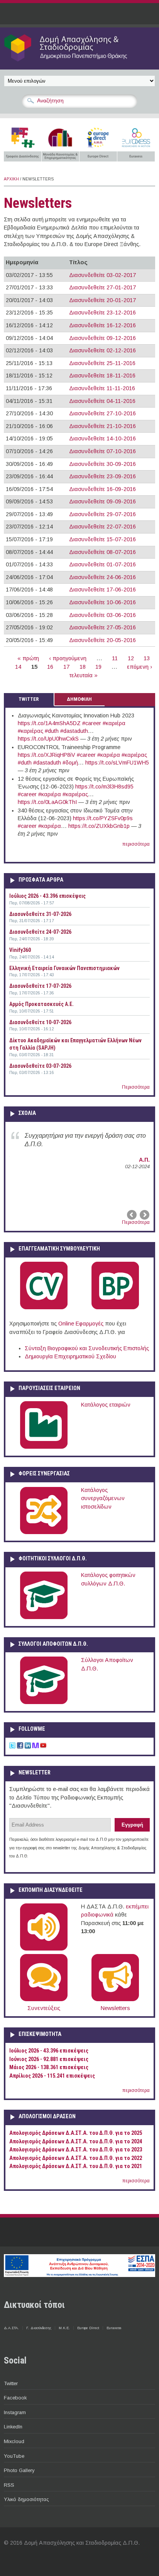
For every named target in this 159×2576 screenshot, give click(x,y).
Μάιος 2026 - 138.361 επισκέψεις (49, 2067)
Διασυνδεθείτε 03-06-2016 (102, 615)
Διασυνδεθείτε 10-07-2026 (40, 1022)
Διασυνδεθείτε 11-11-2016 (102, 388)
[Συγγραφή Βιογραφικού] (44, 1308)
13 (147, 658)
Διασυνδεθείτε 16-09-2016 (102, 489)
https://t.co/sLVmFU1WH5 (117, 763)
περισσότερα (136, 844)
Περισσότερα (136, 1087)
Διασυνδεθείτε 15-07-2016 (102, 539)
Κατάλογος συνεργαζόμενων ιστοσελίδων (103, 1498)
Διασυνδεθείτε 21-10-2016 (102, 426)
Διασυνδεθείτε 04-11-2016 (102, 401)
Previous (132, 1215)
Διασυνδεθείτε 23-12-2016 (102, 313)
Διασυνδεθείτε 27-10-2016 (102, 413)
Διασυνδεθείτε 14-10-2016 (102, 438)
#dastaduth (74, 731)
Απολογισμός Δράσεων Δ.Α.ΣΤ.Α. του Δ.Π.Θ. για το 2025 (76, 2133)
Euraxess (114, 2328)
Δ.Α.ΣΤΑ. (11, 2328)
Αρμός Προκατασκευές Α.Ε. (41, 1004)
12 (131, 658)
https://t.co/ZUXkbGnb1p (99, 826)
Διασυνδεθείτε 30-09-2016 (102, 464)
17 (66, 667)
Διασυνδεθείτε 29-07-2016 (102, 514)
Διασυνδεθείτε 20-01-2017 (102, 300)
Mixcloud (14, 2441)
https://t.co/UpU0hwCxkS (48, 739)
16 (50, 667)
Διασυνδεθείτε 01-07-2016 (102, 564)
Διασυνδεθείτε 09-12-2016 (102, 338)
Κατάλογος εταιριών (106, 1405)
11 (115, 658)
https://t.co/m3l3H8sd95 (104, 787)
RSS (9, 2485)
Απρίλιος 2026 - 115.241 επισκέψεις (52, 2076)
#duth (52, 731)
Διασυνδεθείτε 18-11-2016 (102, 376)
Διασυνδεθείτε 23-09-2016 (102, 476)
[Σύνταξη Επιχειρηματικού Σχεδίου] (115, 1308)
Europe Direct (88, 2328)
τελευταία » (84, 675)
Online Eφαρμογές (81, 1324)
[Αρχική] (79, 61)
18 (83, 667)
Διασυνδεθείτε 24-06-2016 (102, 577)
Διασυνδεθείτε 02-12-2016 (102, 350)
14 (18, 667)
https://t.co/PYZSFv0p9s (103, 818)
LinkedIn (13, 2427)
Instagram (15, 2412)
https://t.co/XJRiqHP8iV (47, 755)
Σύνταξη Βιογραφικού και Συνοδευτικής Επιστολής (87, 1348)
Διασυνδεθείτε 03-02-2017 (102, 275)
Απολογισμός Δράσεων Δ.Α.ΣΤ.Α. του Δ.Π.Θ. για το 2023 (76, 2150)
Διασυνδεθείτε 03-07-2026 (40, 1066)
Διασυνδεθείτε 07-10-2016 (102, 451)
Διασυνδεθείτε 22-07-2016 (102, 527)
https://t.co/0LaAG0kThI (47, 802)
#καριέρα (114, 723)
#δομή (70, 763)
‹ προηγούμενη (68, 658)
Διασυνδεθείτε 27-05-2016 (102, 627)
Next (144, 1215)
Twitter (11, 2383)
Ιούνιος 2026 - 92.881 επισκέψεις (49, 2059)
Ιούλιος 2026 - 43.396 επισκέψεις (47, 896)
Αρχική (11, 179)
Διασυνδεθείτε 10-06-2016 (102, 602)
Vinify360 (20, 950)
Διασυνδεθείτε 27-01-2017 (102, 287)
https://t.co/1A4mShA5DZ (49, 723)
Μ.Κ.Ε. (64, 2328)
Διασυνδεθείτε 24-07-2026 (40, 932)
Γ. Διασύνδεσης (39, 2328)
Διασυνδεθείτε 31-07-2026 (40, 914)
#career (92, 723)
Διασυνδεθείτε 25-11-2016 (102, 363)
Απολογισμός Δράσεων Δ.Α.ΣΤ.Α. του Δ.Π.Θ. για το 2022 (76, 2158)
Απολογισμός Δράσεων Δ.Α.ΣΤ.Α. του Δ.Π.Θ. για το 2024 (76, 2142)
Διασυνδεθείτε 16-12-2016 (102, 325)
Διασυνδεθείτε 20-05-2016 (102, 640)
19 (98, 667)
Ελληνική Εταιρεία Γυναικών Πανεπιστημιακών (64, 968)
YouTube (14, 2456)
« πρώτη (28, 658)
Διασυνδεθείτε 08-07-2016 (102, 552)
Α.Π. (144, 1160)
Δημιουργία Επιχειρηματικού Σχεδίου (70, 1356)
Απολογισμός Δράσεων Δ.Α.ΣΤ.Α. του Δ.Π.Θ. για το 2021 (76, 2166)
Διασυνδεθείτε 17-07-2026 (40, 986)
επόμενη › (140, 667)
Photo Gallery (19, 2470)
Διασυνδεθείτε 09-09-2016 (102, 501)
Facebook (15, 2398)
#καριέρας (30, 731)
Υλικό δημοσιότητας (26, 2499)
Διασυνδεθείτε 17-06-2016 (102, 590)
